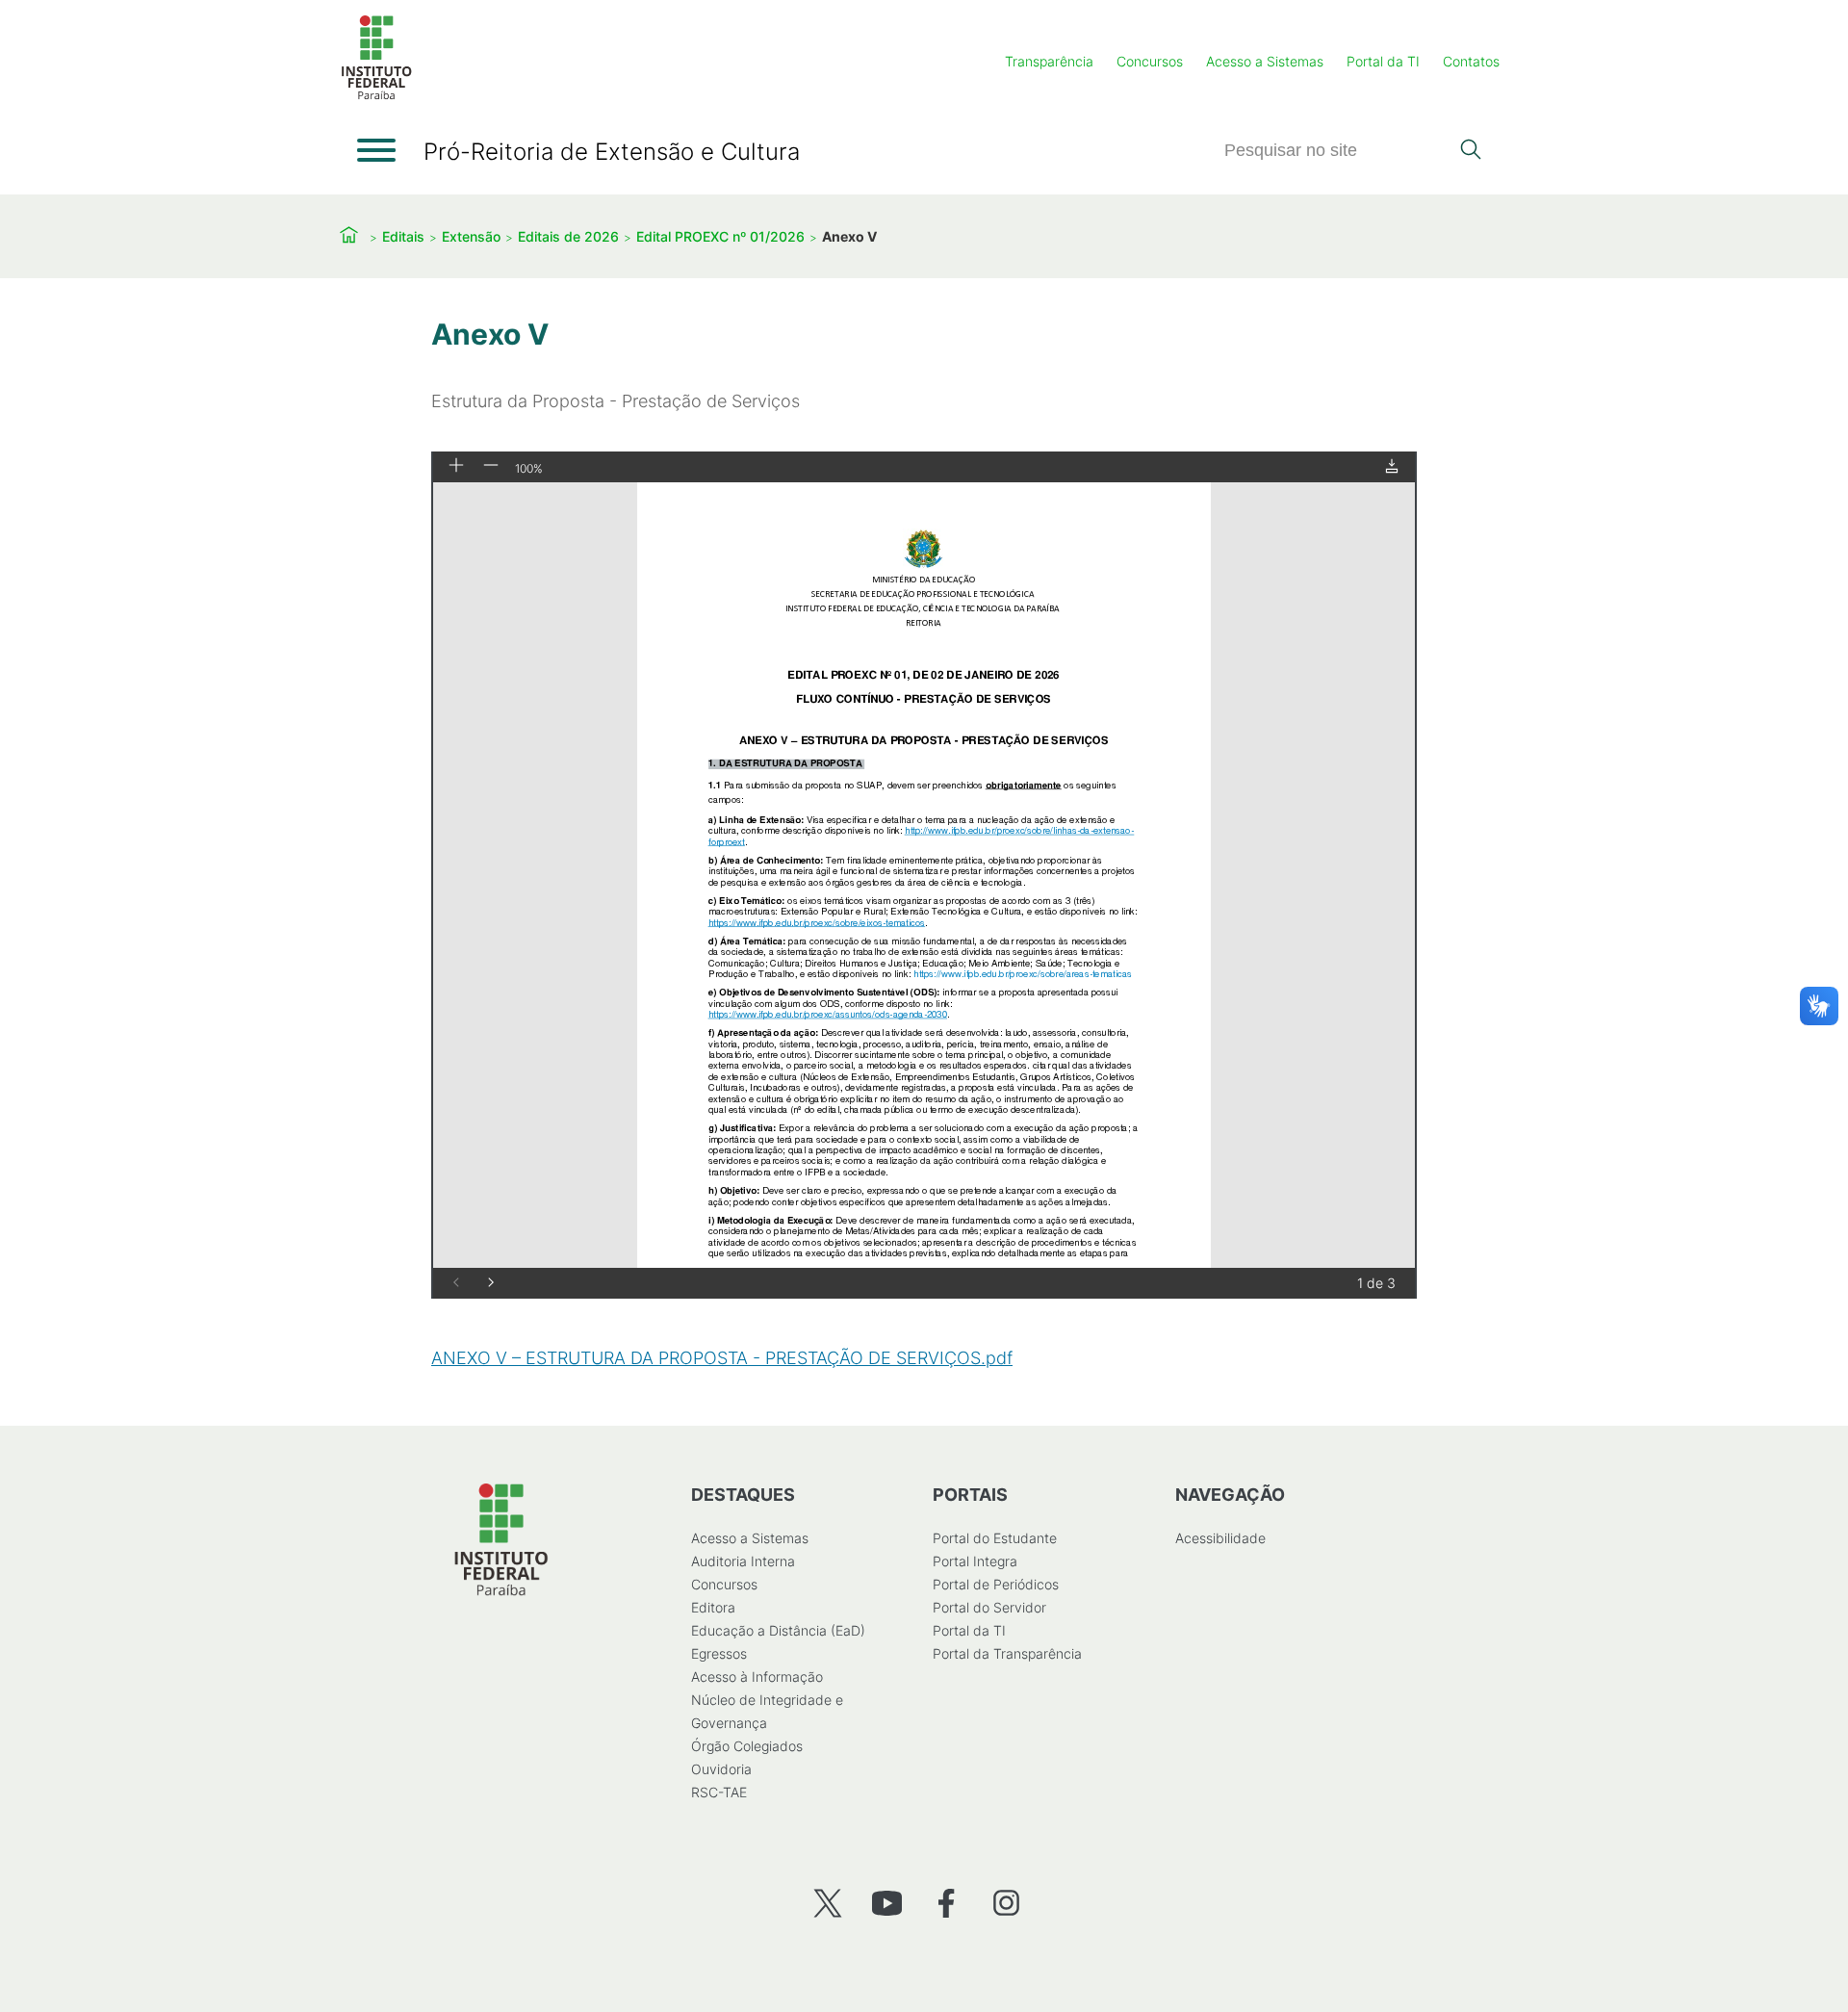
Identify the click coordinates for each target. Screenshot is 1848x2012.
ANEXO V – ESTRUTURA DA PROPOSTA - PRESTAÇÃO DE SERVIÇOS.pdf (722, 1358)
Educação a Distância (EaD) (778, 1630)
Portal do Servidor (989, 1607)
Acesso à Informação (757, 1677)
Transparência (1049, 61)
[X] (827, 1903)
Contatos (1471, 61)
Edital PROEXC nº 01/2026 (720, 236)
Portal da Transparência (1007, 1653)
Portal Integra (975, 1561)
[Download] (1392, 467)
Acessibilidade (1220, 1538)
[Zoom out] (491, 466)
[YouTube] (887, 1903)
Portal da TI (1383, 61)
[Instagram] (1006, 1903)
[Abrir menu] (376, 150)
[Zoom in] (456, 466)
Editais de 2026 (568, 236)
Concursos (1150, 61)
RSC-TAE (719, 1792)
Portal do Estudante (995, 1538)
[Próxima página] (491, 1284)
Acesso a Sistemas (1265, 61)
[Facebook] (947, 1903)
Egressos (719, 1653)
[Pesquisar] (1470, 151)
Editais (403, 236)
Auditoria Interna (743, 1561)
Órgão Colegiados (747, 1746)
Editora (713, 1607)
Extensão (471, 236)
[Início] (376, 96)
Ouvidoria (721, 1769)
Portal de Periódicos (996, 1584)
